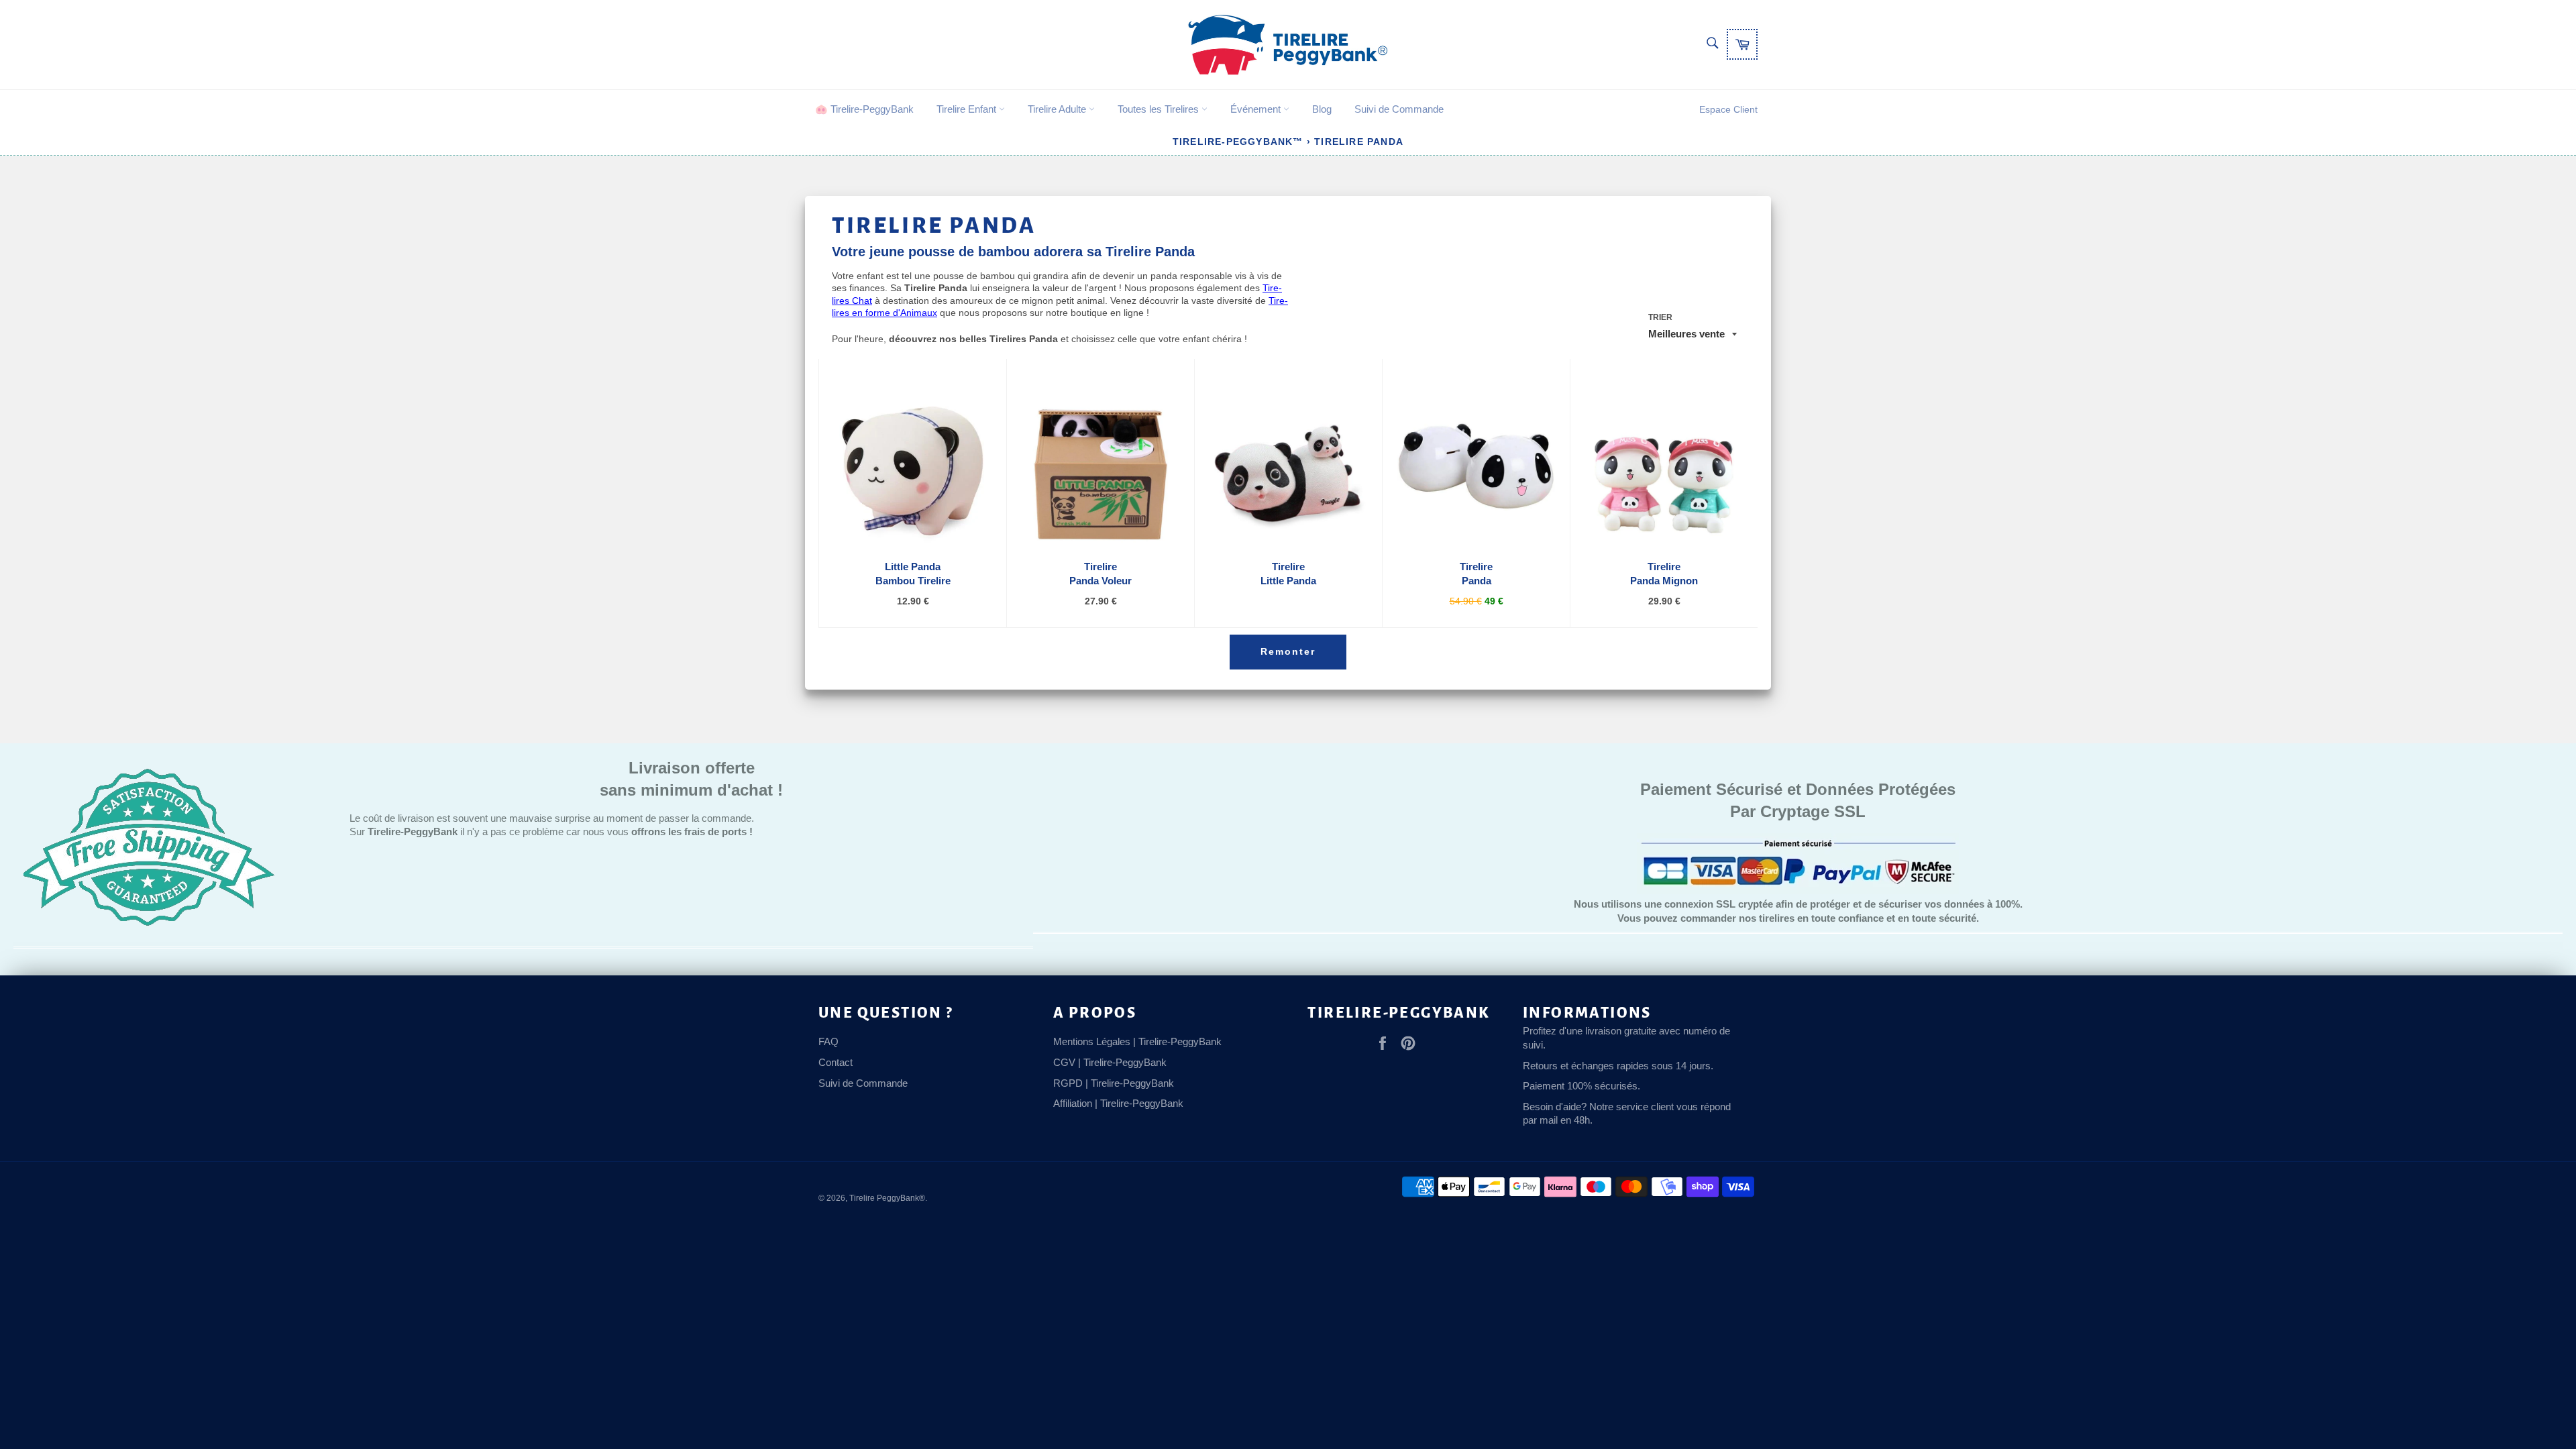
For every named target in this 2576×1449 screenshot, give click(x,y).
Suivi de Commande (1399, 109)
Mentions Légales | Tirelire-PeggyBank (1137, 1041)
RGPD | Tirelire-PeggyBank (1114, 1083)
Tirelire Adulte (1058, 109)
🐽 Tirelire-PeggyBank (864, 109)
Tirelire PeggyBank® (887, 1198)
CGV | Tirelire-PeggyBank (1110, 1062)
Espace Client (1728, 109)
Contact (836, 1062)
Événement (1257, 109)
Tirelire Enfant (968, 109)
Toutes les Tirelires (1160, 109)
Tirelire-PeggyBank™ (1238, 142)
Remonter (1288, 651)
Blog (1322, 109)
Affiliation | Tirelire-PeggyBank (1118, 1103)
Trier (1660, 317)
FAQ (828, 1041)
